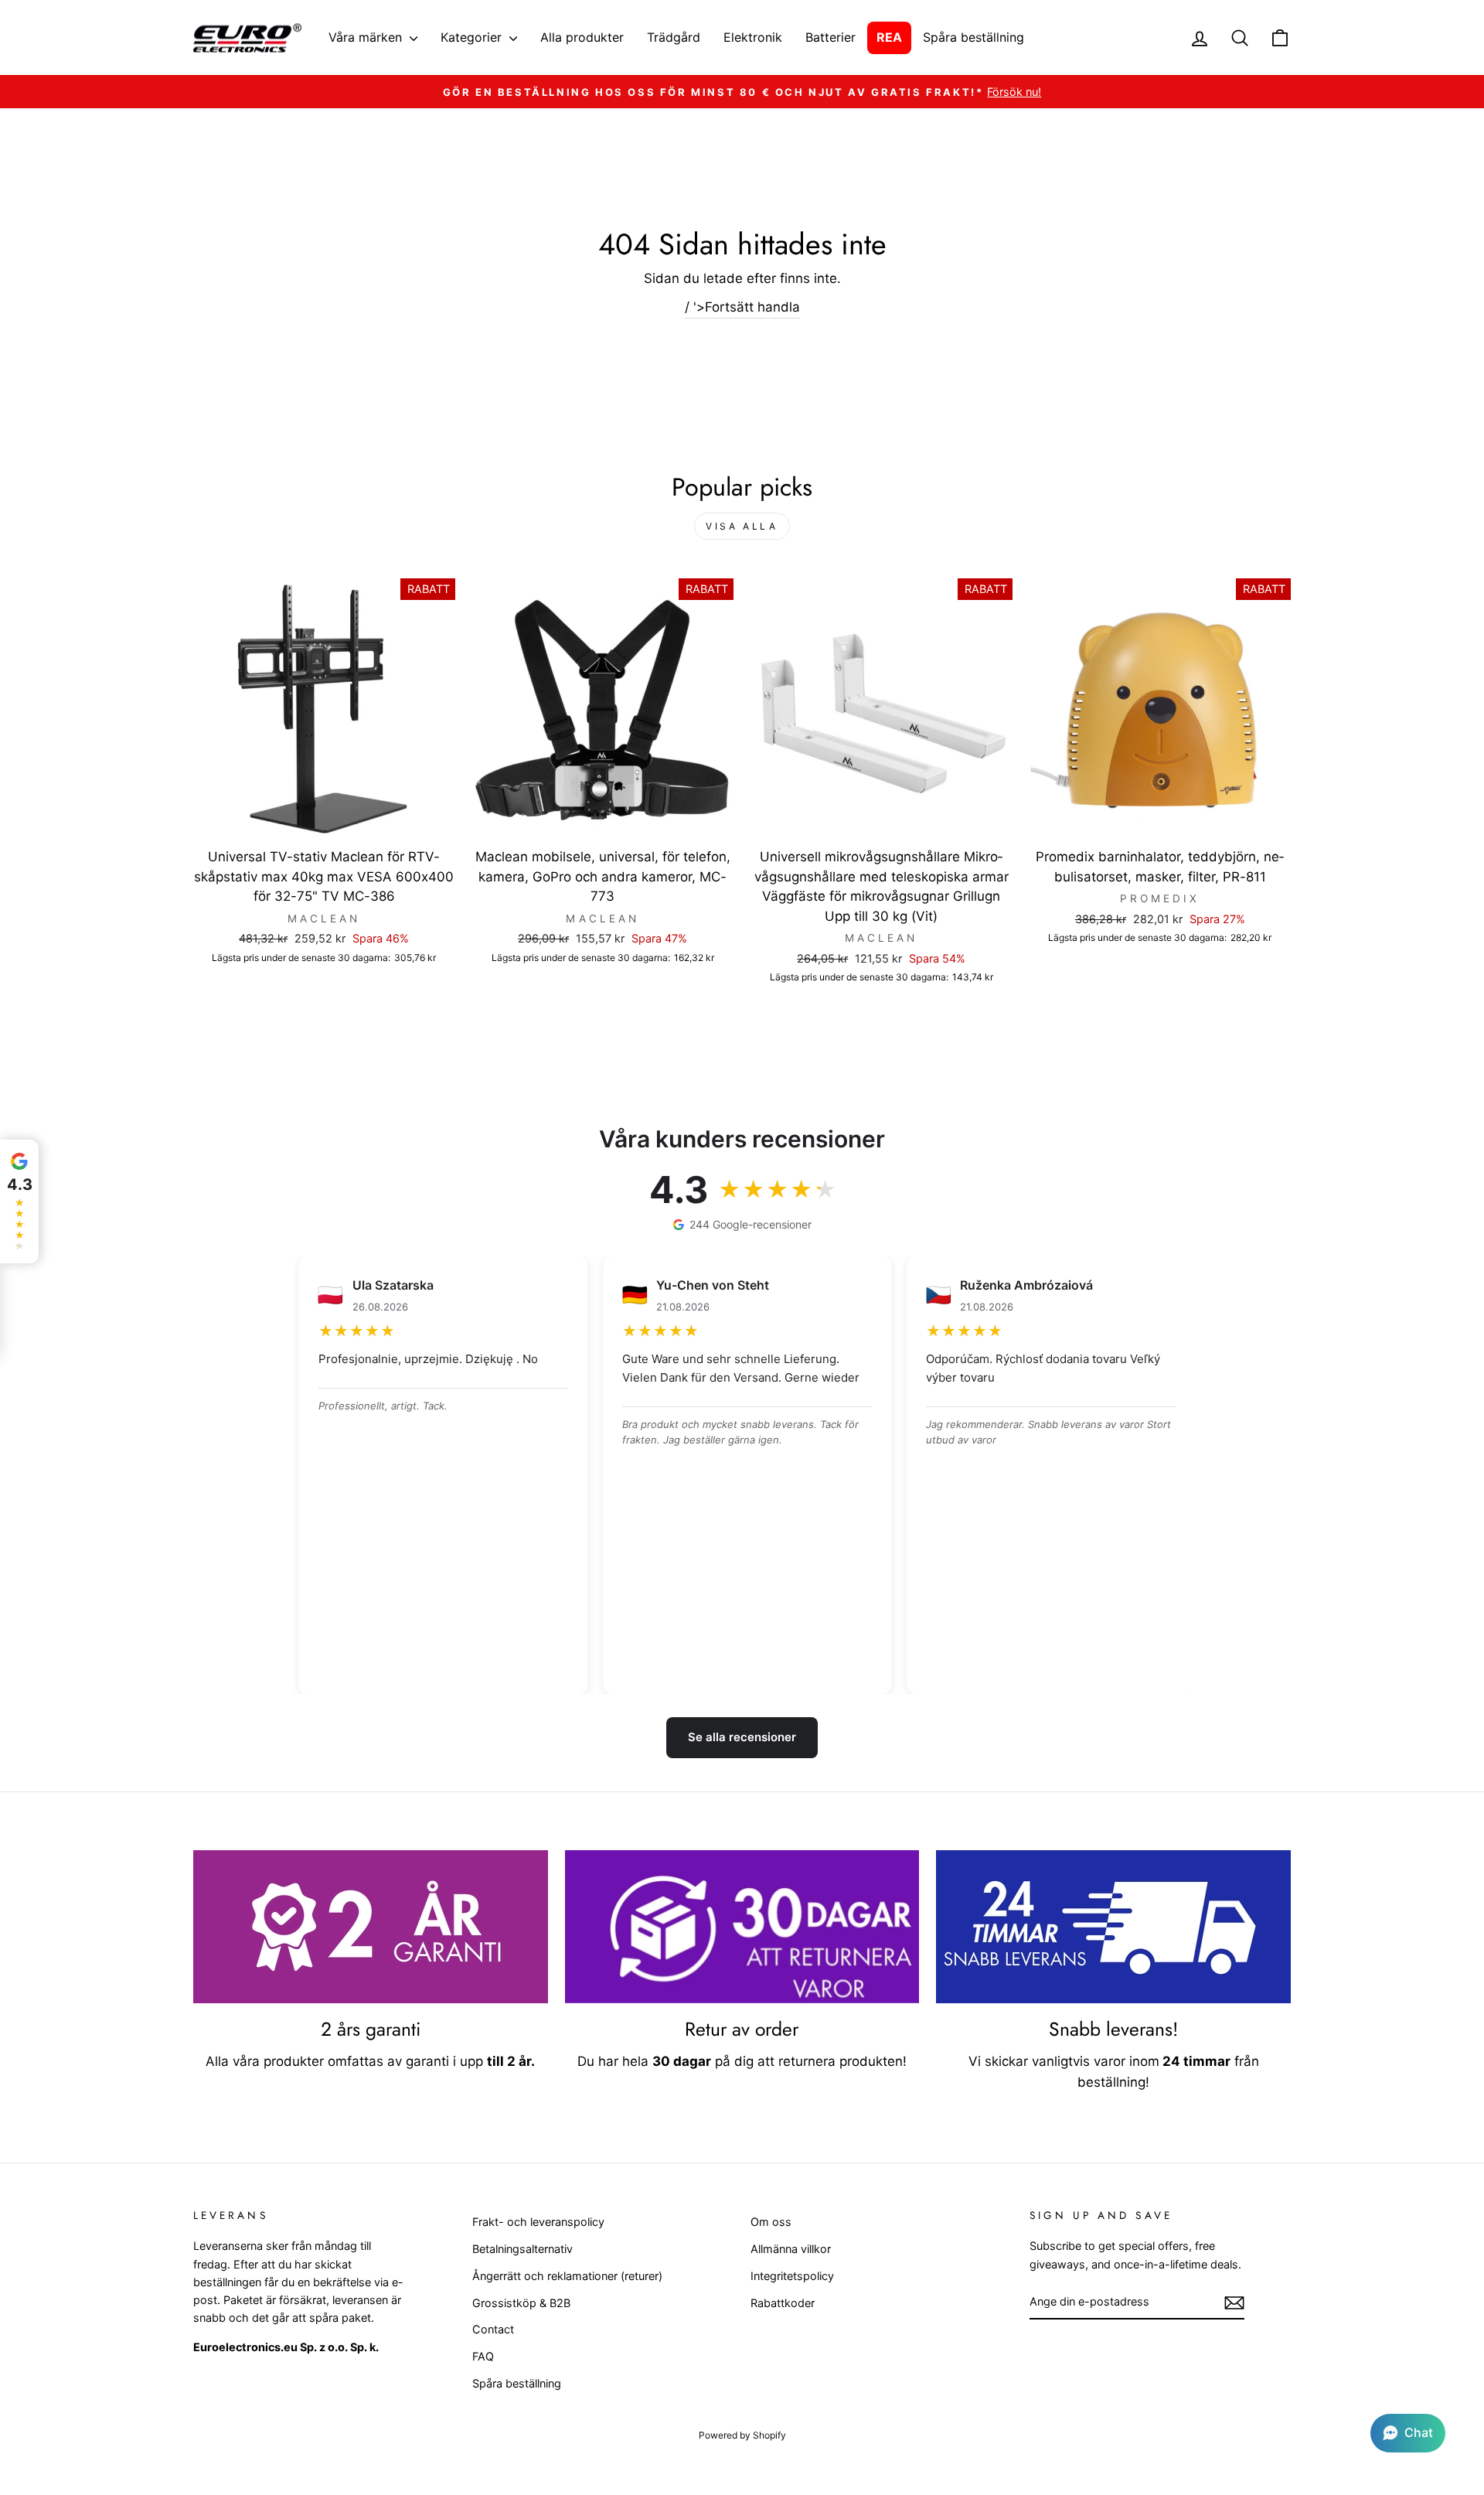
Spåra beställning (973, 37)
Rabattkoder (783, 2303)
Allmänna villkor (791, 2249)
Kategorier (473, 37)
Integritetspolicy (792, 2276)
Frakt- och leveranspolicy (538, 2222)
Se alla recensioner (742, 1737)
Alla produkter (582, 37)
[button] (1408, 2433)
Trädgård (674, 37)
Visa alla (742, 526)
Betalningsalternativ (522, 2249)
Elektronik (753, 37)
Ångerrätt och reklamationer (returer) (567, 2276)
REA (889, 37)
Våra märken (367, 37)
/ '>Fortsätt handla (742, 307)
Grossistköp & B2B (521, 2303)
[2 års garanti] (371, 1927)
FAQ (483, 2356)
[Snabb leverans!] (1113, 1927)
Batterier (830, 37)
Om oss (771, 2222)
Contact (493, 2329)
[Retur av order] (742, 1927)
